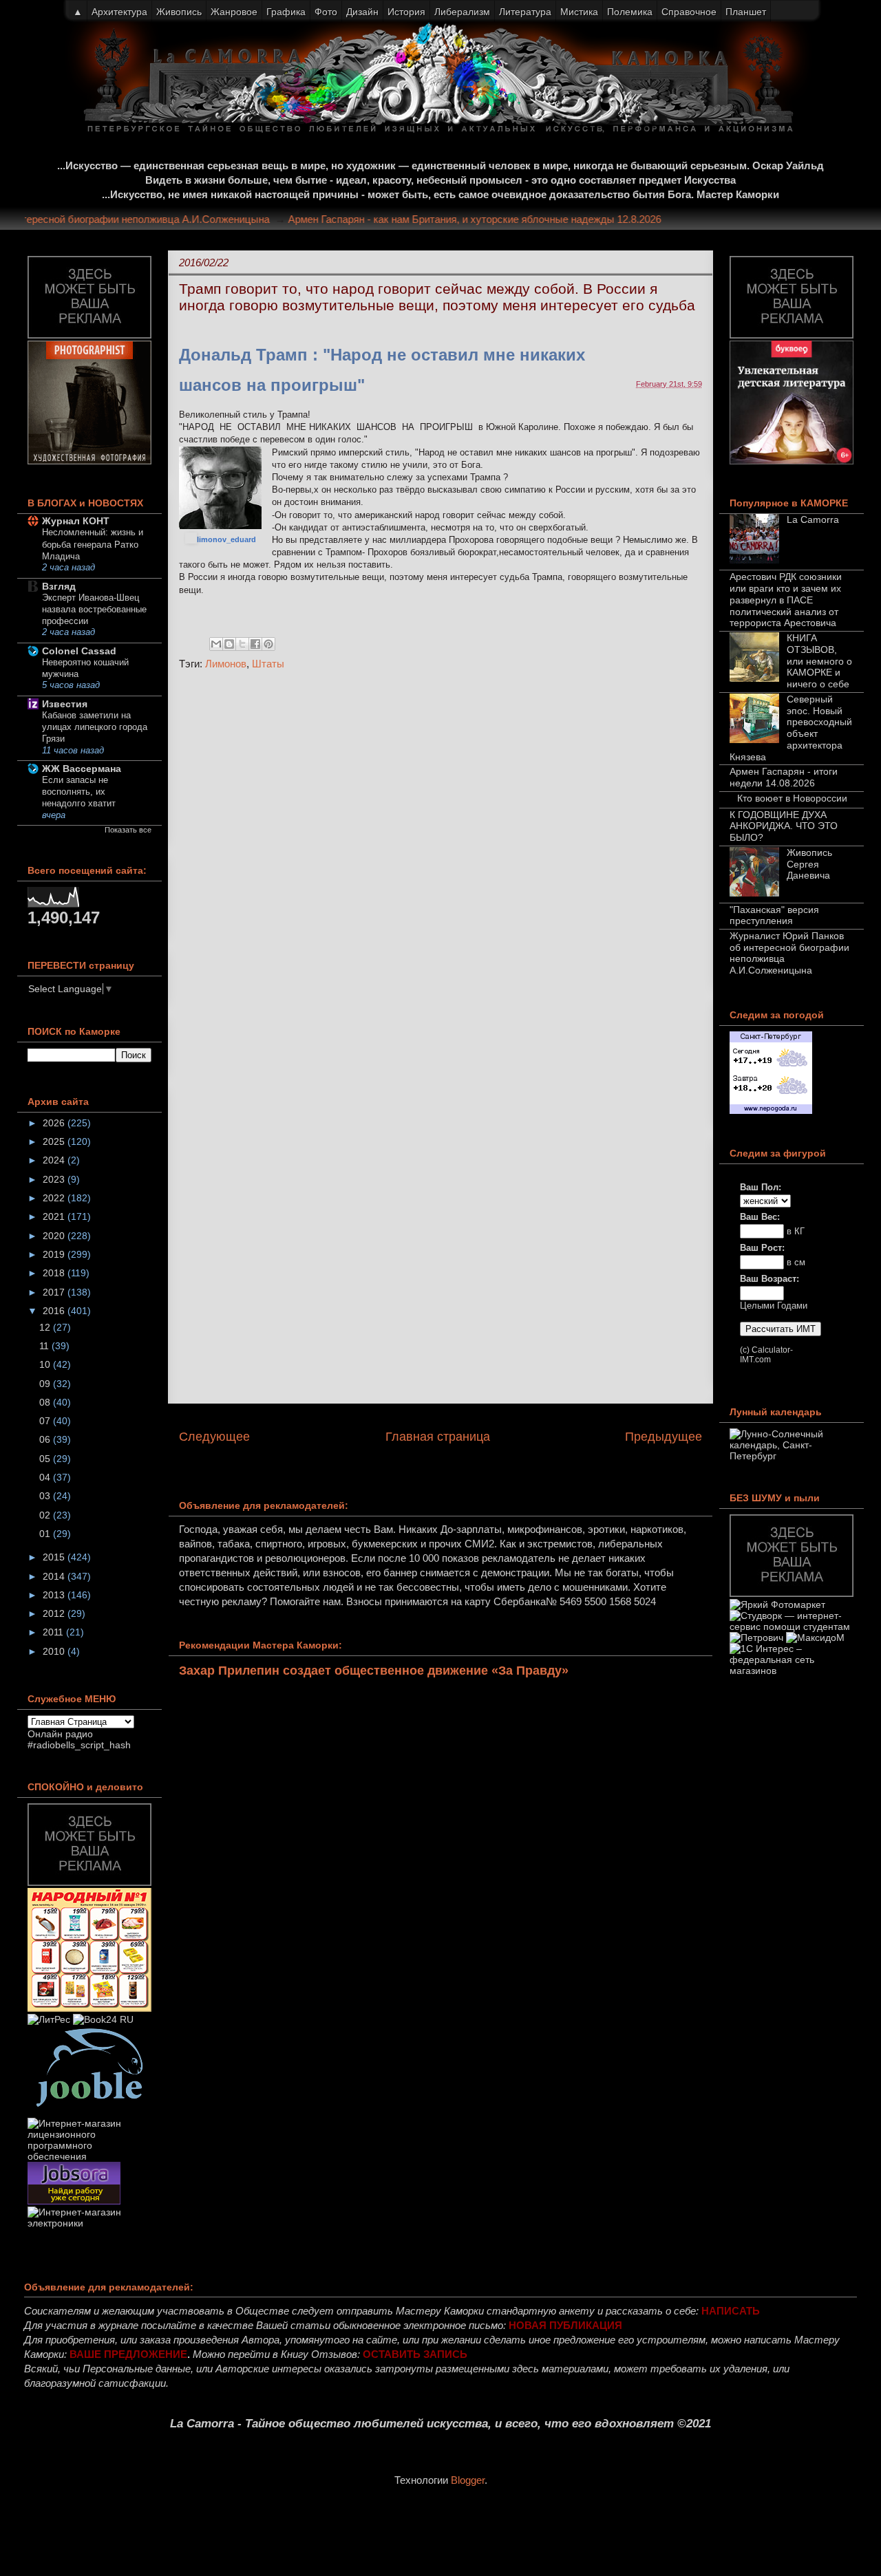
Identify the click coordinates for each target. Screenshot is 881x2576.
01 (46, 1534)
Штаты (268, 664)
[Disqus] (440, 865)
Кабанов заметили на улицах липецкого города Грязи (95, 727)
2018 (55, 1273)
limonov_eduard (226, 539)
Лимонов (226, 664)
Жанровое (234, 12)
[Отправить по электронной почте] (216, 644)
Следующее (214, 1437)
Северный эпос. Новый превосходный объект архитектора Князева (791, 728)
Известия (65, 704)
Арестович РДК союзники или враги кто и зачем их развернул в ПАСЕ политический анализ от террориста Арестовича (786, 600)
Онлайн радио (60, 1734)
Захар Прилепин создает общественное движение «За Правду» (374, 1671)
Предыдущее (664, 1437)
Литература (525, 12)
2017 (55, 1292)
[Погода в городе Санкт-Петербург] (771, 1110)
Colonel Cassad (79, 651)
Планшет (746, 12)
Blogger (468, 2480)
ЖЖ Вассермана (82, 769)
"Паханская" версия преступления (774, 915)
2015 (55, 1557)
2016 (55, 1311)
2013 (55, 1595)
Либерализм (462, 12)
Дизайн (362, 12)
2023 (55, 1179)
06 (46, 1439)
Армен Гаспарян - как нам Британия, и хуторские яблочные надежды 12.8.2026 (496, 219)
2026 (55, 1123)
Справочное (689, 12)
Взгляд (59, 586)
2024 (55, 1160)
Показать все (128, 830)
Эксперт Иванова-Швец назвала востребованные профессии (94, 610)
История (406, 12)
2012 (55, 1613)
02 (46, 1515)
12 (46, 1327)
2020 (55, 1236)
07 (46, 1421)
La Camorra (813, 519)
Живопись (179, 12)
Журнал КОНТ (76, 521)
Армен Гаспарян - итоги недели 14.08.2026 (784, 777)
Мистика (579, 12)
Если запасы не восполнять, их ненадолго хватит (79, 792)
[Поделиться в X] (242, 644)
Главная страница (438, 1437)
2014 (55, 1576)
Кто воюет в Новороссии (792, 798)
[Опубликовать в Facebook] (255, 644)
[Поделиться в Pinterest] (268, 644)
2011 (54, 1632)
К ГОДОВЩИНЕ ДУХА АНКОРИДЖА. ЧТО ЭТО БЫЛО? (784, 826)
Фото (326, 12)
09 (46, 1384)
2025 (55, 1141)
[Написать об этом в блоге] (229, 644)
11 (45, 1346)
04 (46, 1477)
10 (46, 1364)
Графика (286, 12)
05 (46, 1459)
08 (46, 1402)
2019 (55, 1254)
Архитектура (119, 12)
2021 (55, 1216)
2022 (55, 1198)
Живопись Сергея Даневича (809, 864)
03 (46, 1496)
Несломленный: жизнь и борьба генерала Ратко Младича (93, 544)
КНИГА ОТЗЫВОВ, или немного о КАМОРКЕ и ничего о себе (819, 661)
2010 (55, 1651)
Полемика (630, 12)
